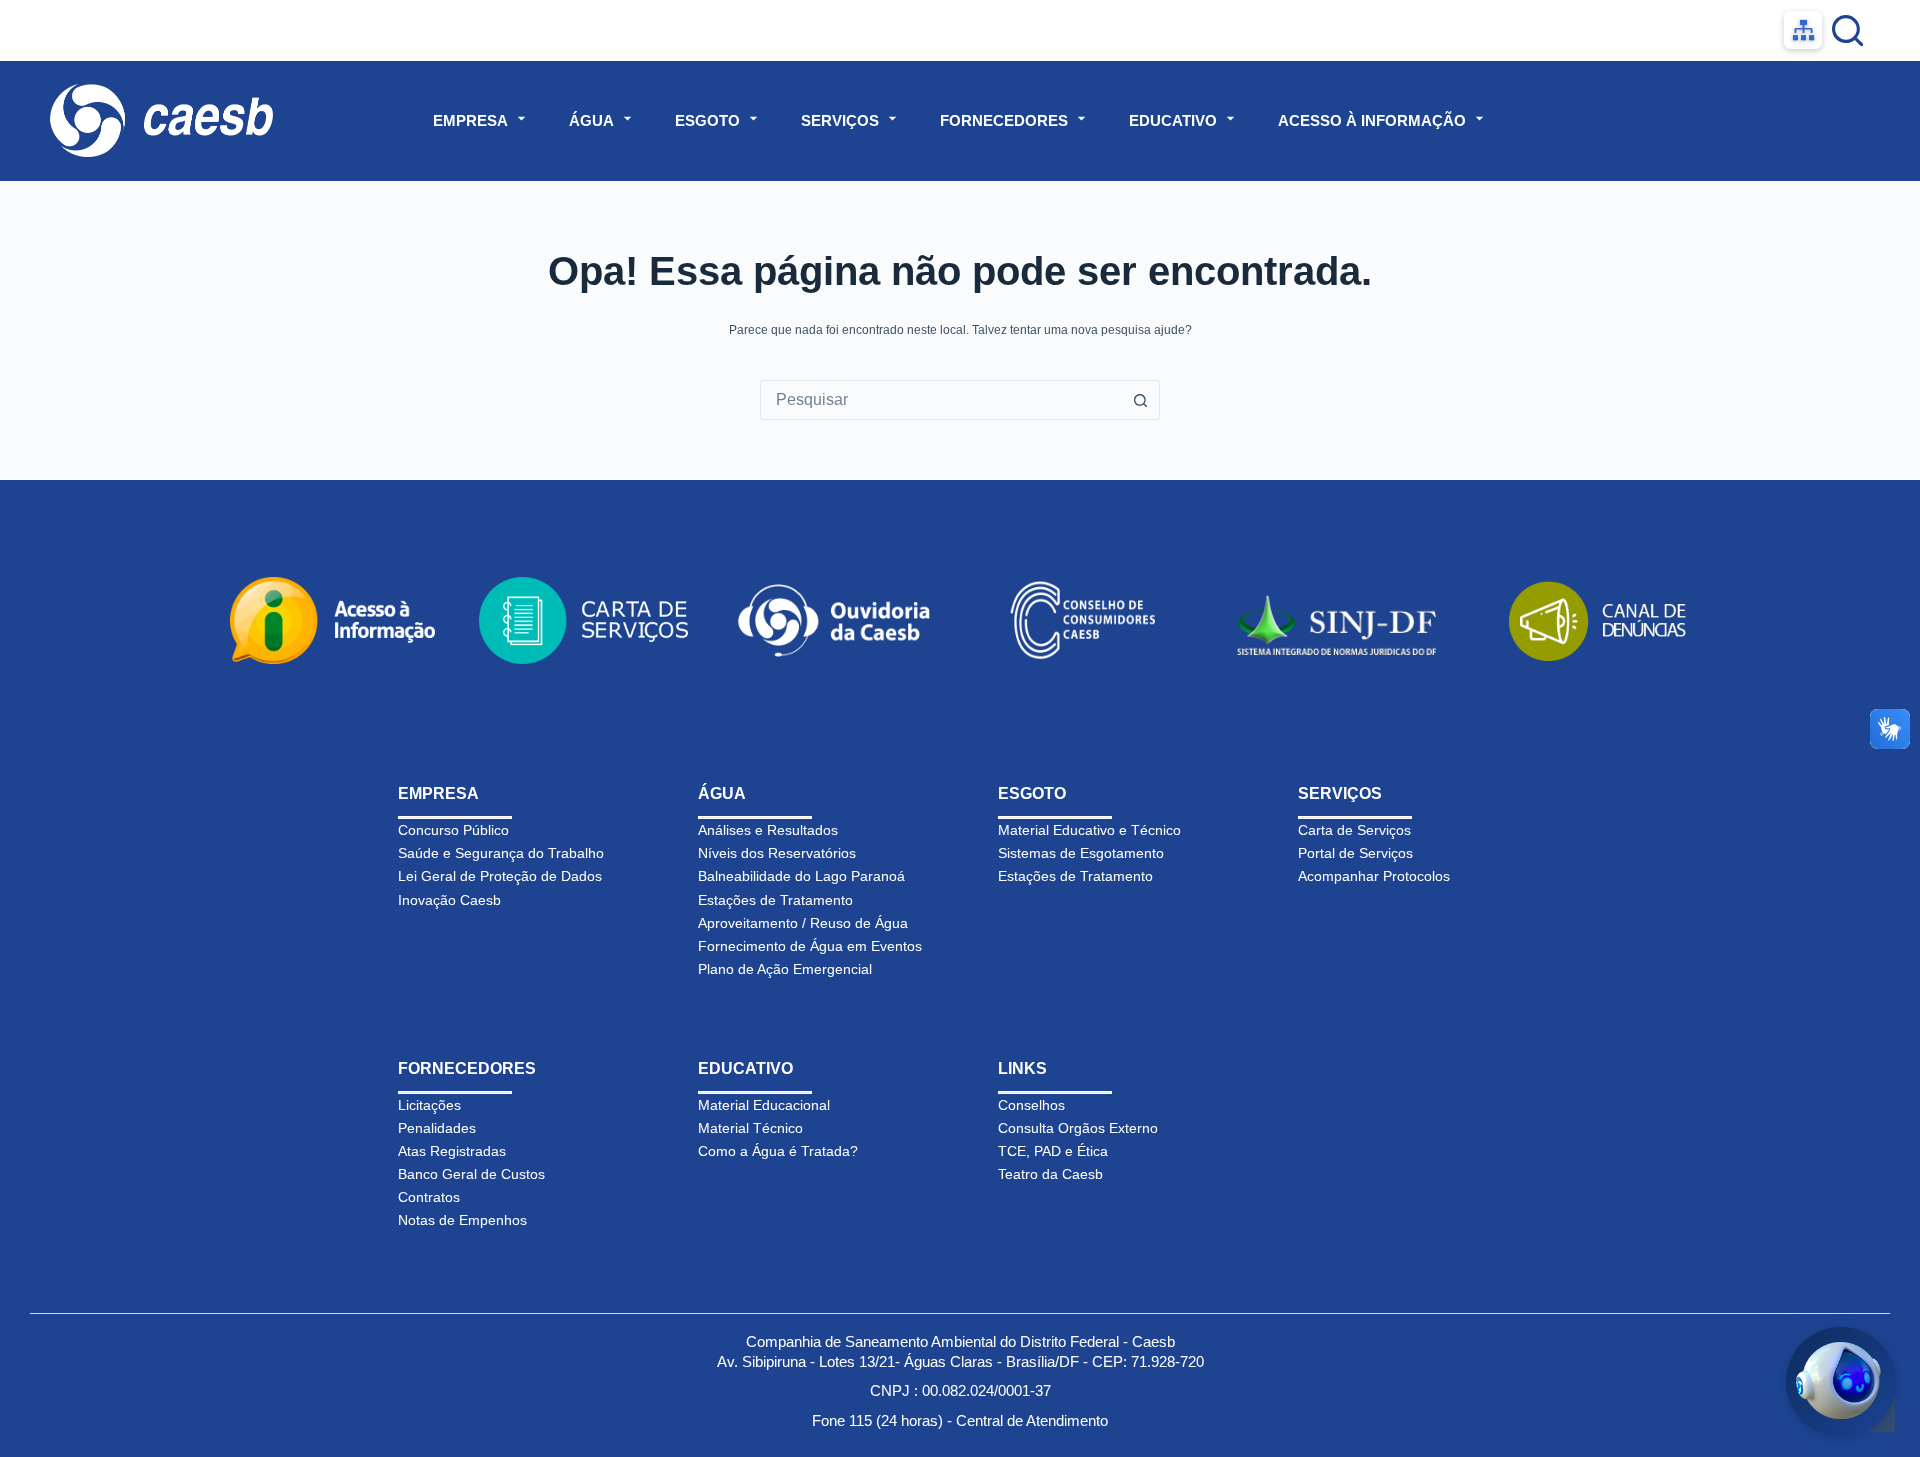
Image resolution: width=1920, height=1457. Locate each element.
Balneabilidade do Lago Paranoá (801, 876)
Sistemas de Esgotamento (1081, 853)
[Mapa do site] (1803, 30)
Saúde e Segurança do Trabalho (501, 853)
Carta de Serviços (1354, 830)
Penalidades (437, 1128)
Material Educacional (764, 1105)
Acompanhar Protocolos (1374, 876)
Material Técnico (750, 1128)
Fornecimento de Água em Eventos (810, 946)
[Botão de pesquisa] (1140, 400)
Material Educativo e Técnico (1089, 830)
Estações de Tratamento (775, 900)
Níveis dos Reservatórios (777, 853)
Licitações (429, 1105)
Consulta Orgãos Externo (1078, 1128)
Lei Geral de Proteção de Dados (500, 876)
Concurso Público (453, 830)
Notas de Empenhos (462, 1220)
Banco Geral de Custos (471, 1174)
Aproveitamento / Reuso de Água (803, 923)
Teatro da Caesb (1050, 1174)
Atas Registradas (452, 1151)
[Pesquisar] (1847, 30)
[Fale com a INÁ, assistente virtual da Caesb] (1841, 1382)
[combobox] (941, 400)
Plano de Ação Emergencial (785, 969)
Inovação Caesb (449, 900)
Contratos (429, 1197)
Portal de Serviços (1355, 853)
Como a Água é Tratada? (778, 1151)
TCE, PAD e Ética (1053, 1151)
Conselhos (1031, 1105)
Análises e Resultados (768, 830)
